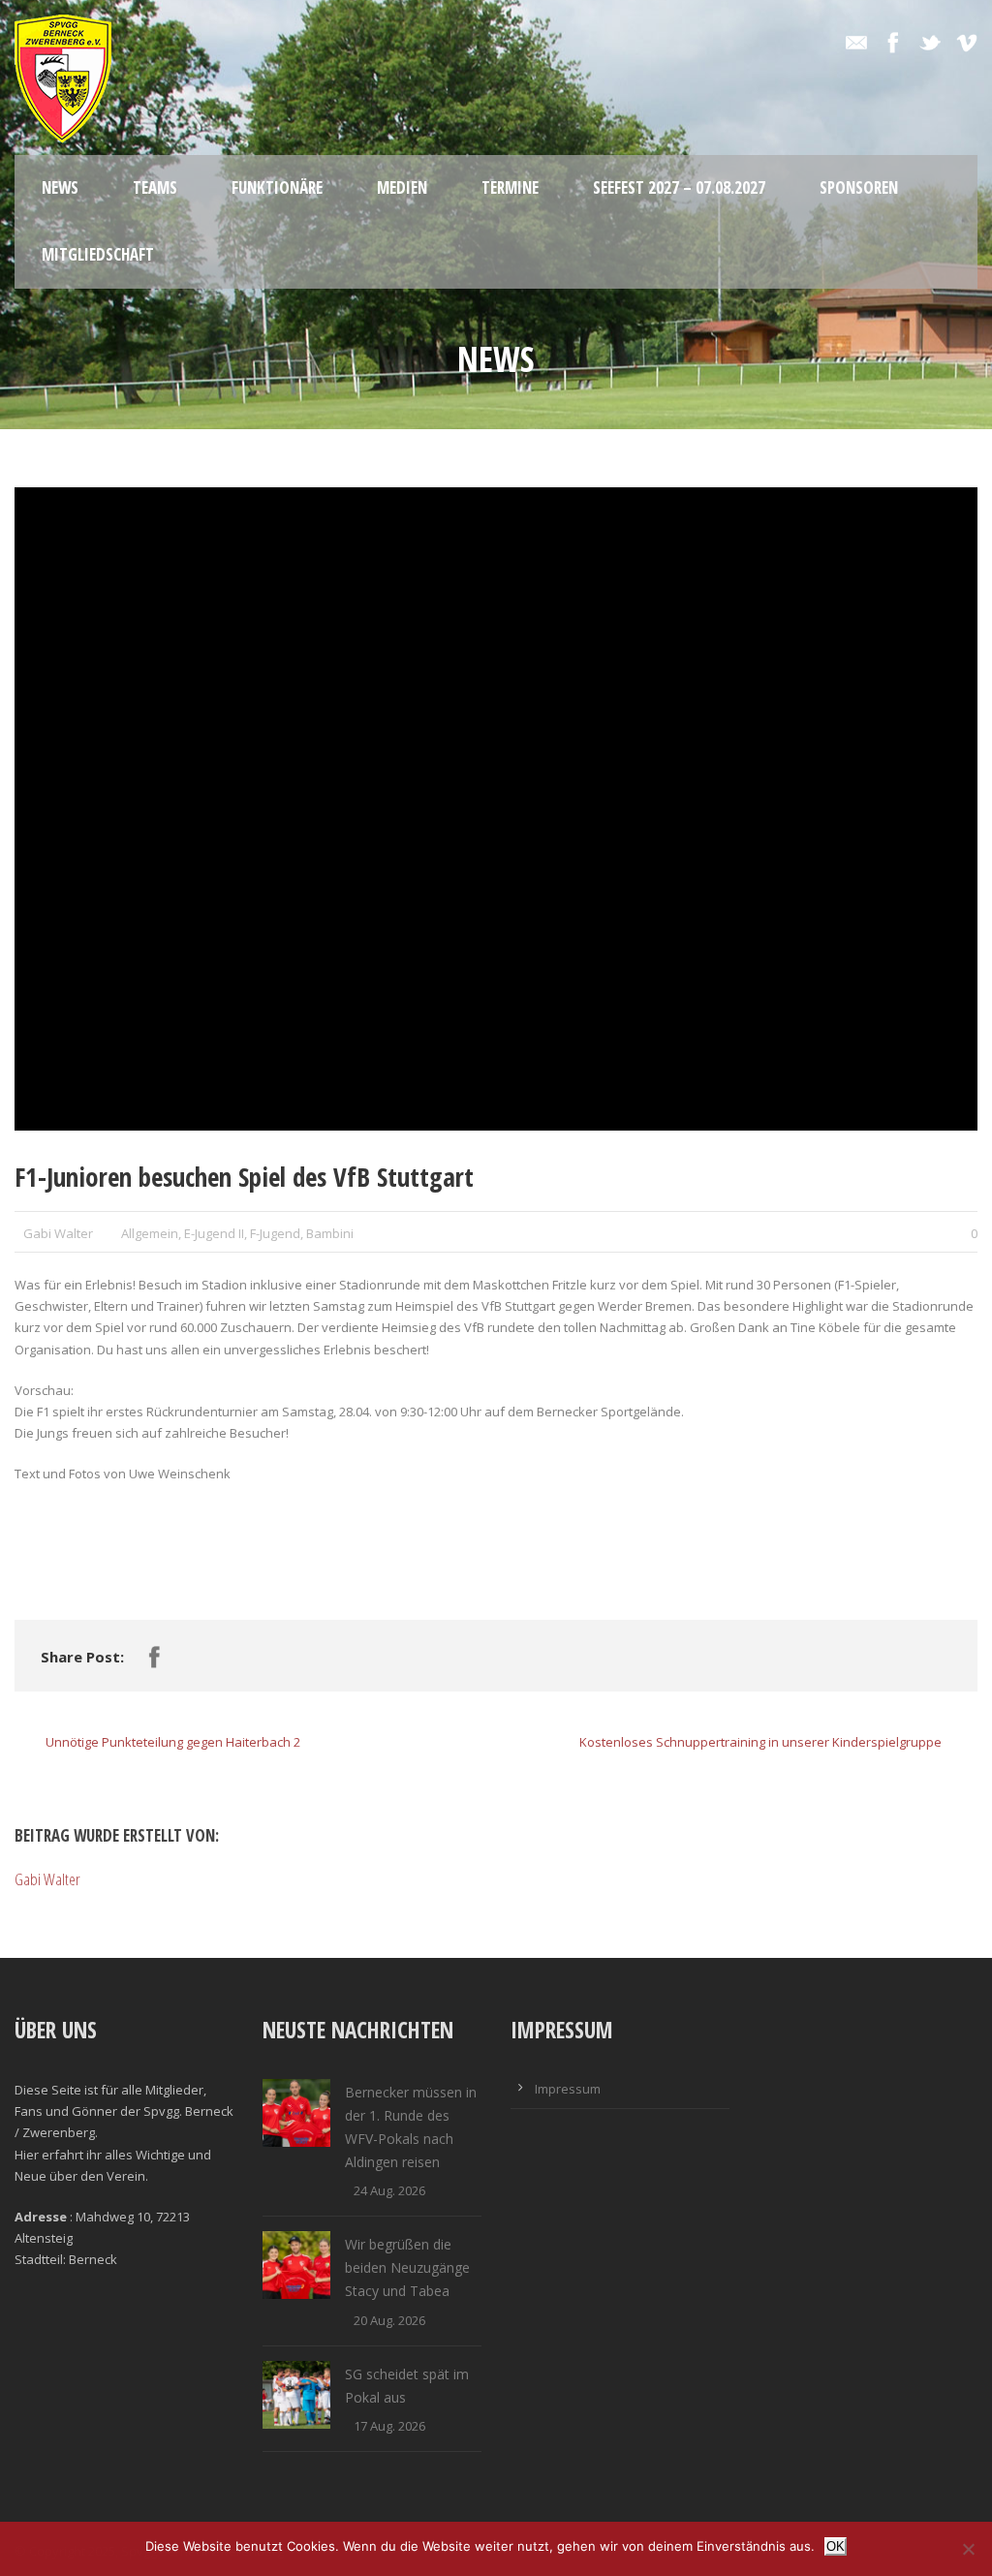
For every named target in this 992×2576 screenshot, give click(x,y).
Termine (510, 187)
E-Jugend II (214, 1233)
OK (836, 2546)
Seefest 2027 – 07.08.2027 (679, 187)
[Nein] (968, 2549)
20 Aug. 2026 (389, 2320)
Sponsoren (859, 187)
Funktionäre (277, 187)
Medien (402, 187)
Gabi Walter (58, 1233)
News (60, 187)
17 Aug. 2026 (389, 2426)
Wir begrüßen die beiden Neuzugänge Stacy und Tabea (407, 2267)
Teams (155, 187)
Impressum (568, 2089)
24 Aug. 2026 (389, 2190)
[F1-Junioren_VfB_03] (496, 808)
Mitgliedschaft (98, 254)
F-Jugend (275, 1233)
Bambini (330, 1233)
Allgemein (150, 1233)
